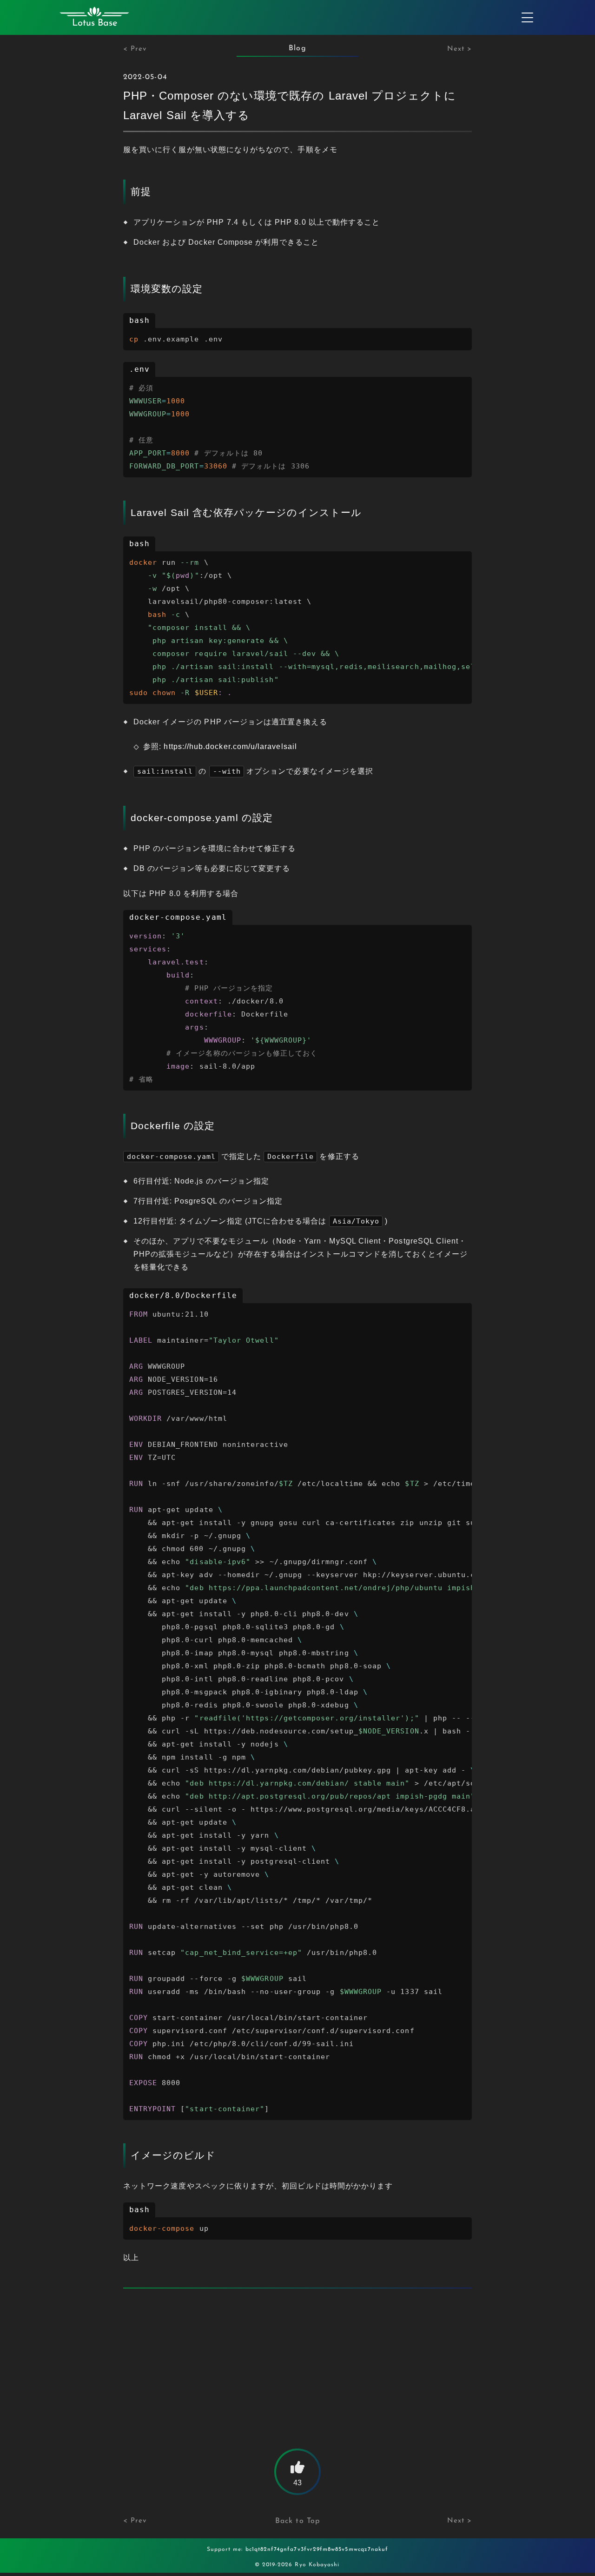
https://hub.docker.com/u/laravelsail (230, 746)
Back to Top (297, 2521)
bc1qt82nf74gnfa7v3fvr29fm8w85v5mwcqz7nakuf (317, 2549)
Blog (297, 48)
